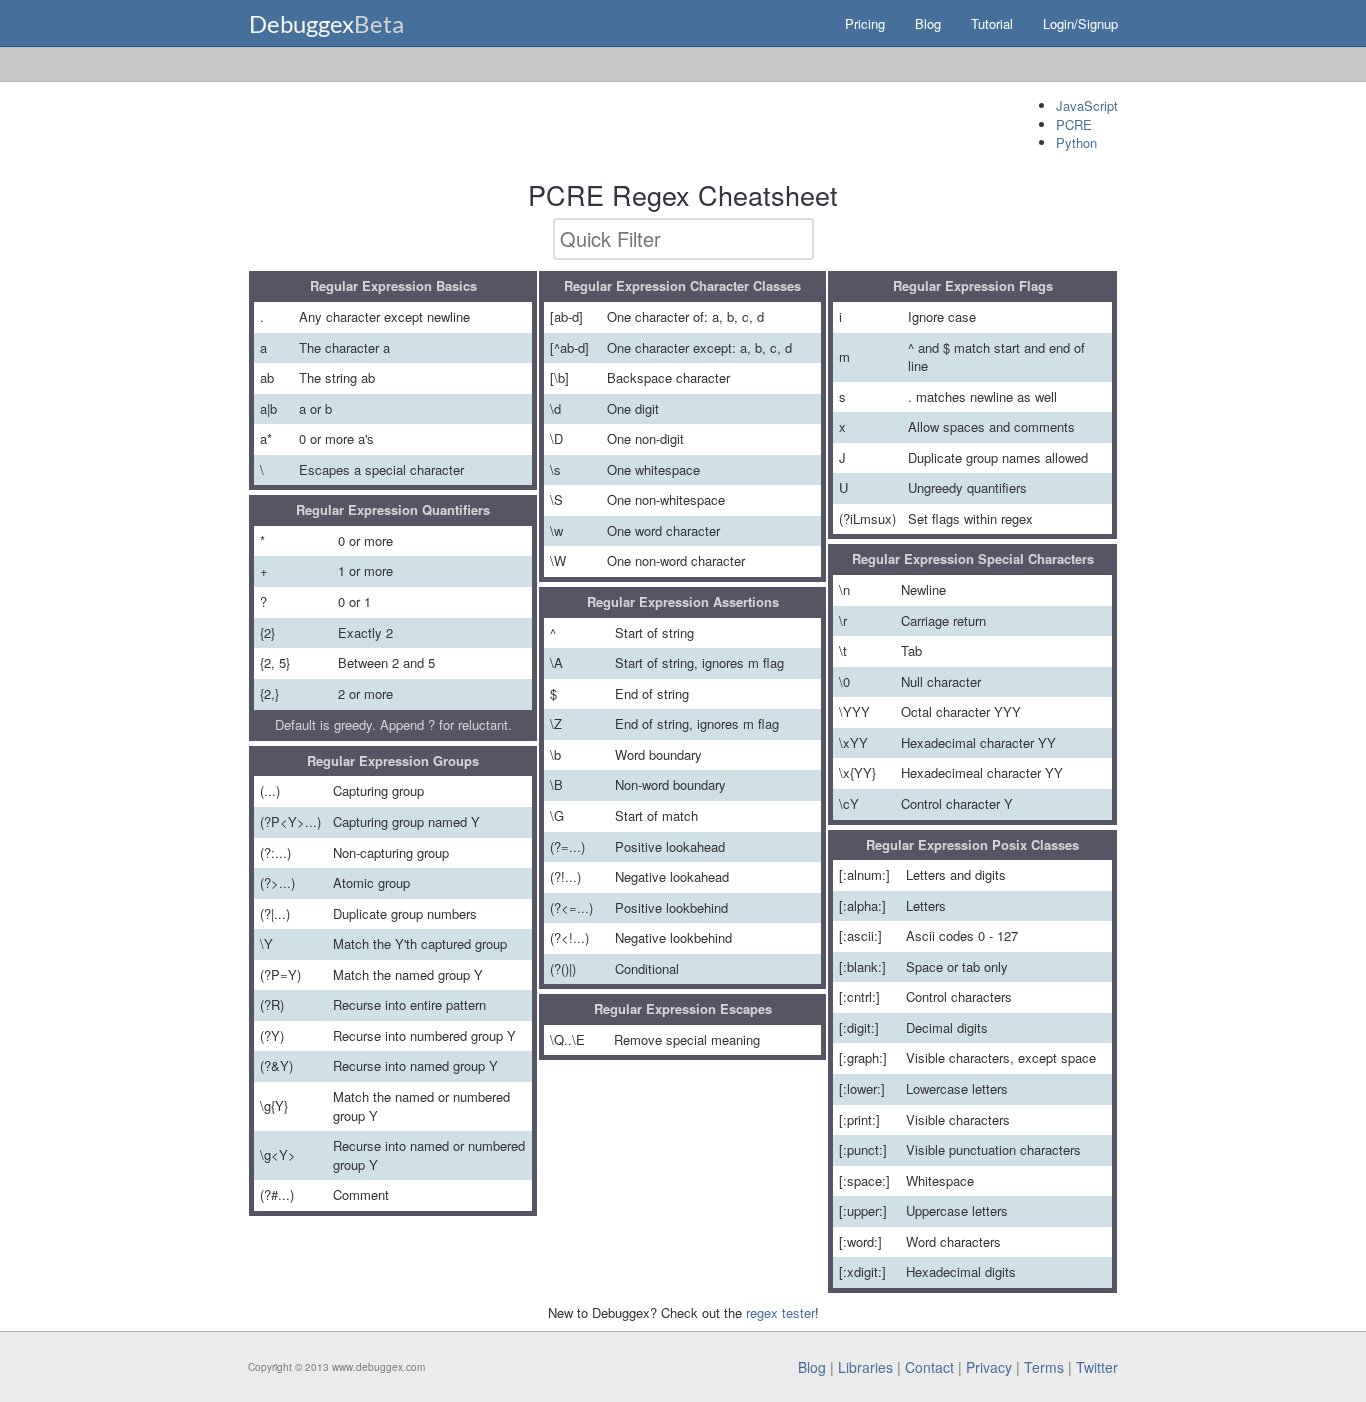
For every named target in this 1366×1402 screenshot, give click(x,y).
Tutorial (992, 23)
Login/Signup (1080, 23)
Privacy (989, 1367)
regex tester (780, 1312)
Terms (1044, 1367)
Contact (929, 1367)
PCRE (1074, 124)
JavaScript (1087, 105)
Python (1076, 142)
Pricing (865, 23)
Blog (928, 23)
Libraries (865, 1367)
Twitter (1097, 1367)
